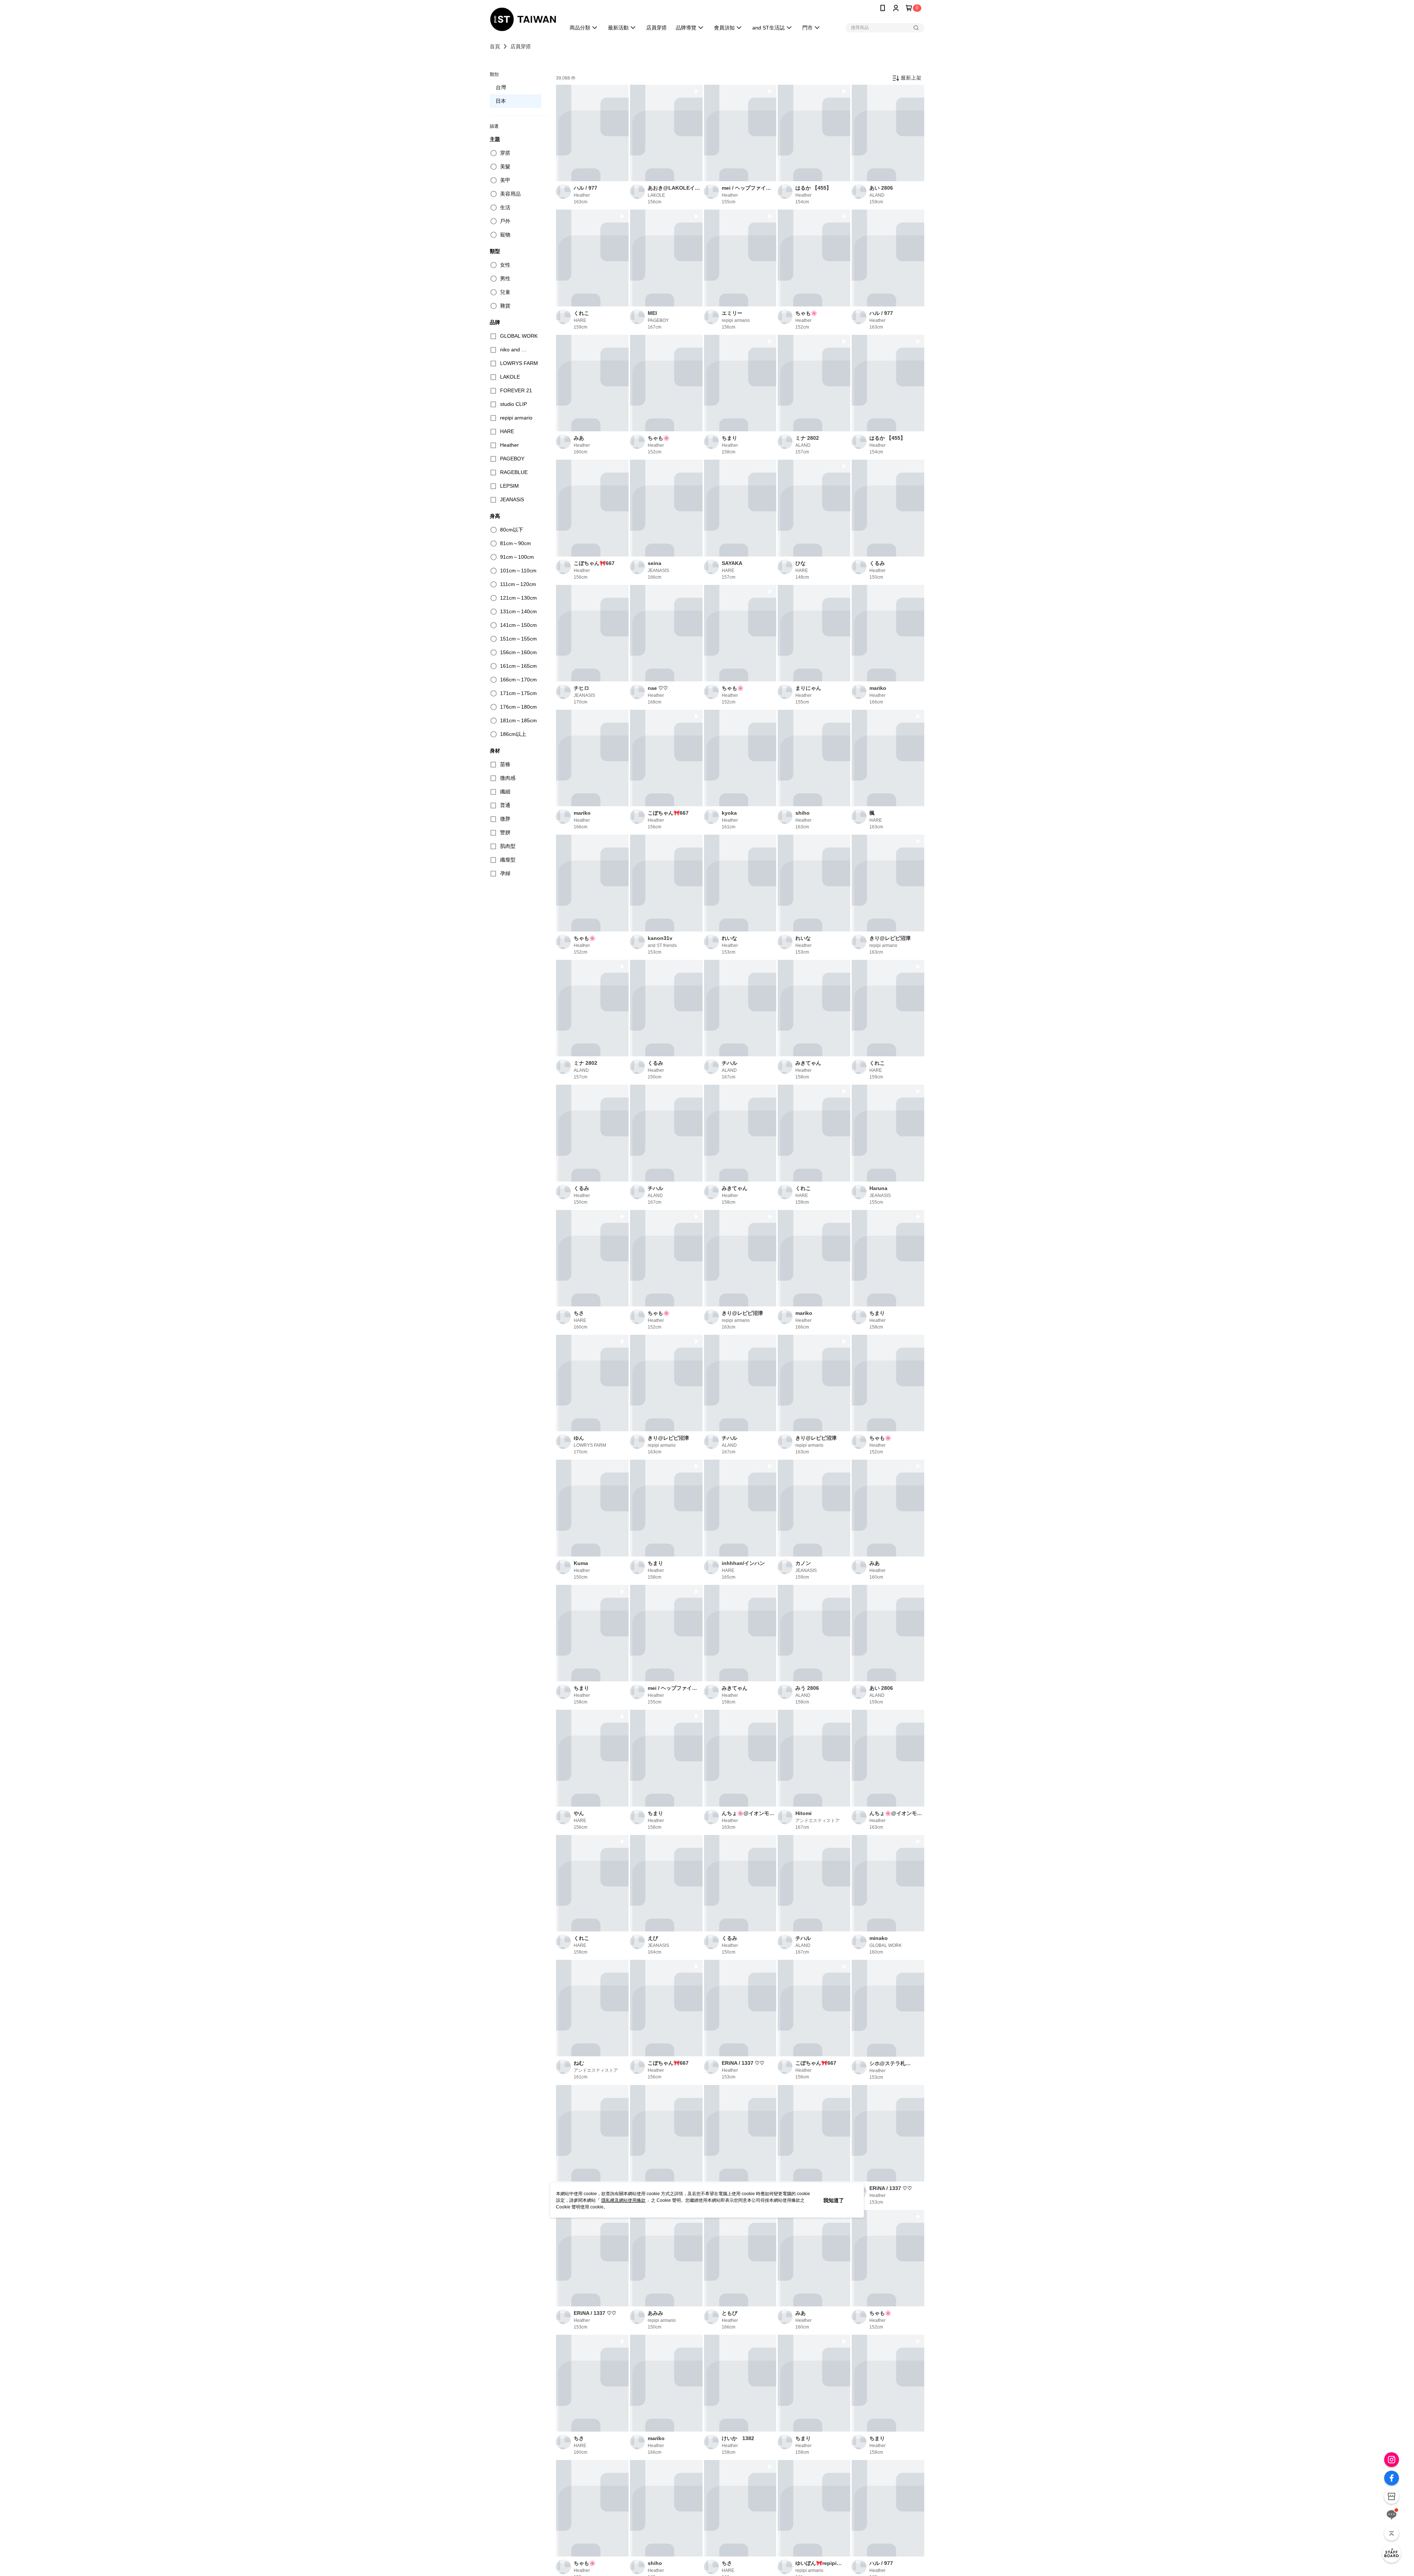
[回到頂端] (1392, 2533)
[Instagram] (1392, 2460)
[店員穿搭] (1392, 2554)
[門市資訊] (1392, 2496)
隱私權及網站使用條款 (623, 2200)
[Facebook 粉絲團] (1392, 2478)
